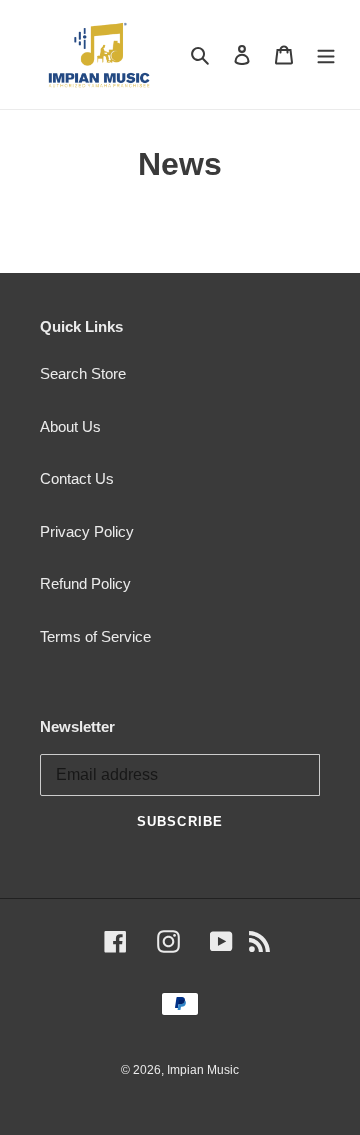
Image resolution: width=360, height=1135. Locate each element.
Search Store (83, 373)
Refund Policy (85, 583)
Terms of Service (95, 636)
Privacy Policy (87, 531)
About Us (70, 426)
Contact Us (77, 478)
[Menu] (326, 54)
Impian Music (203, 1070)
